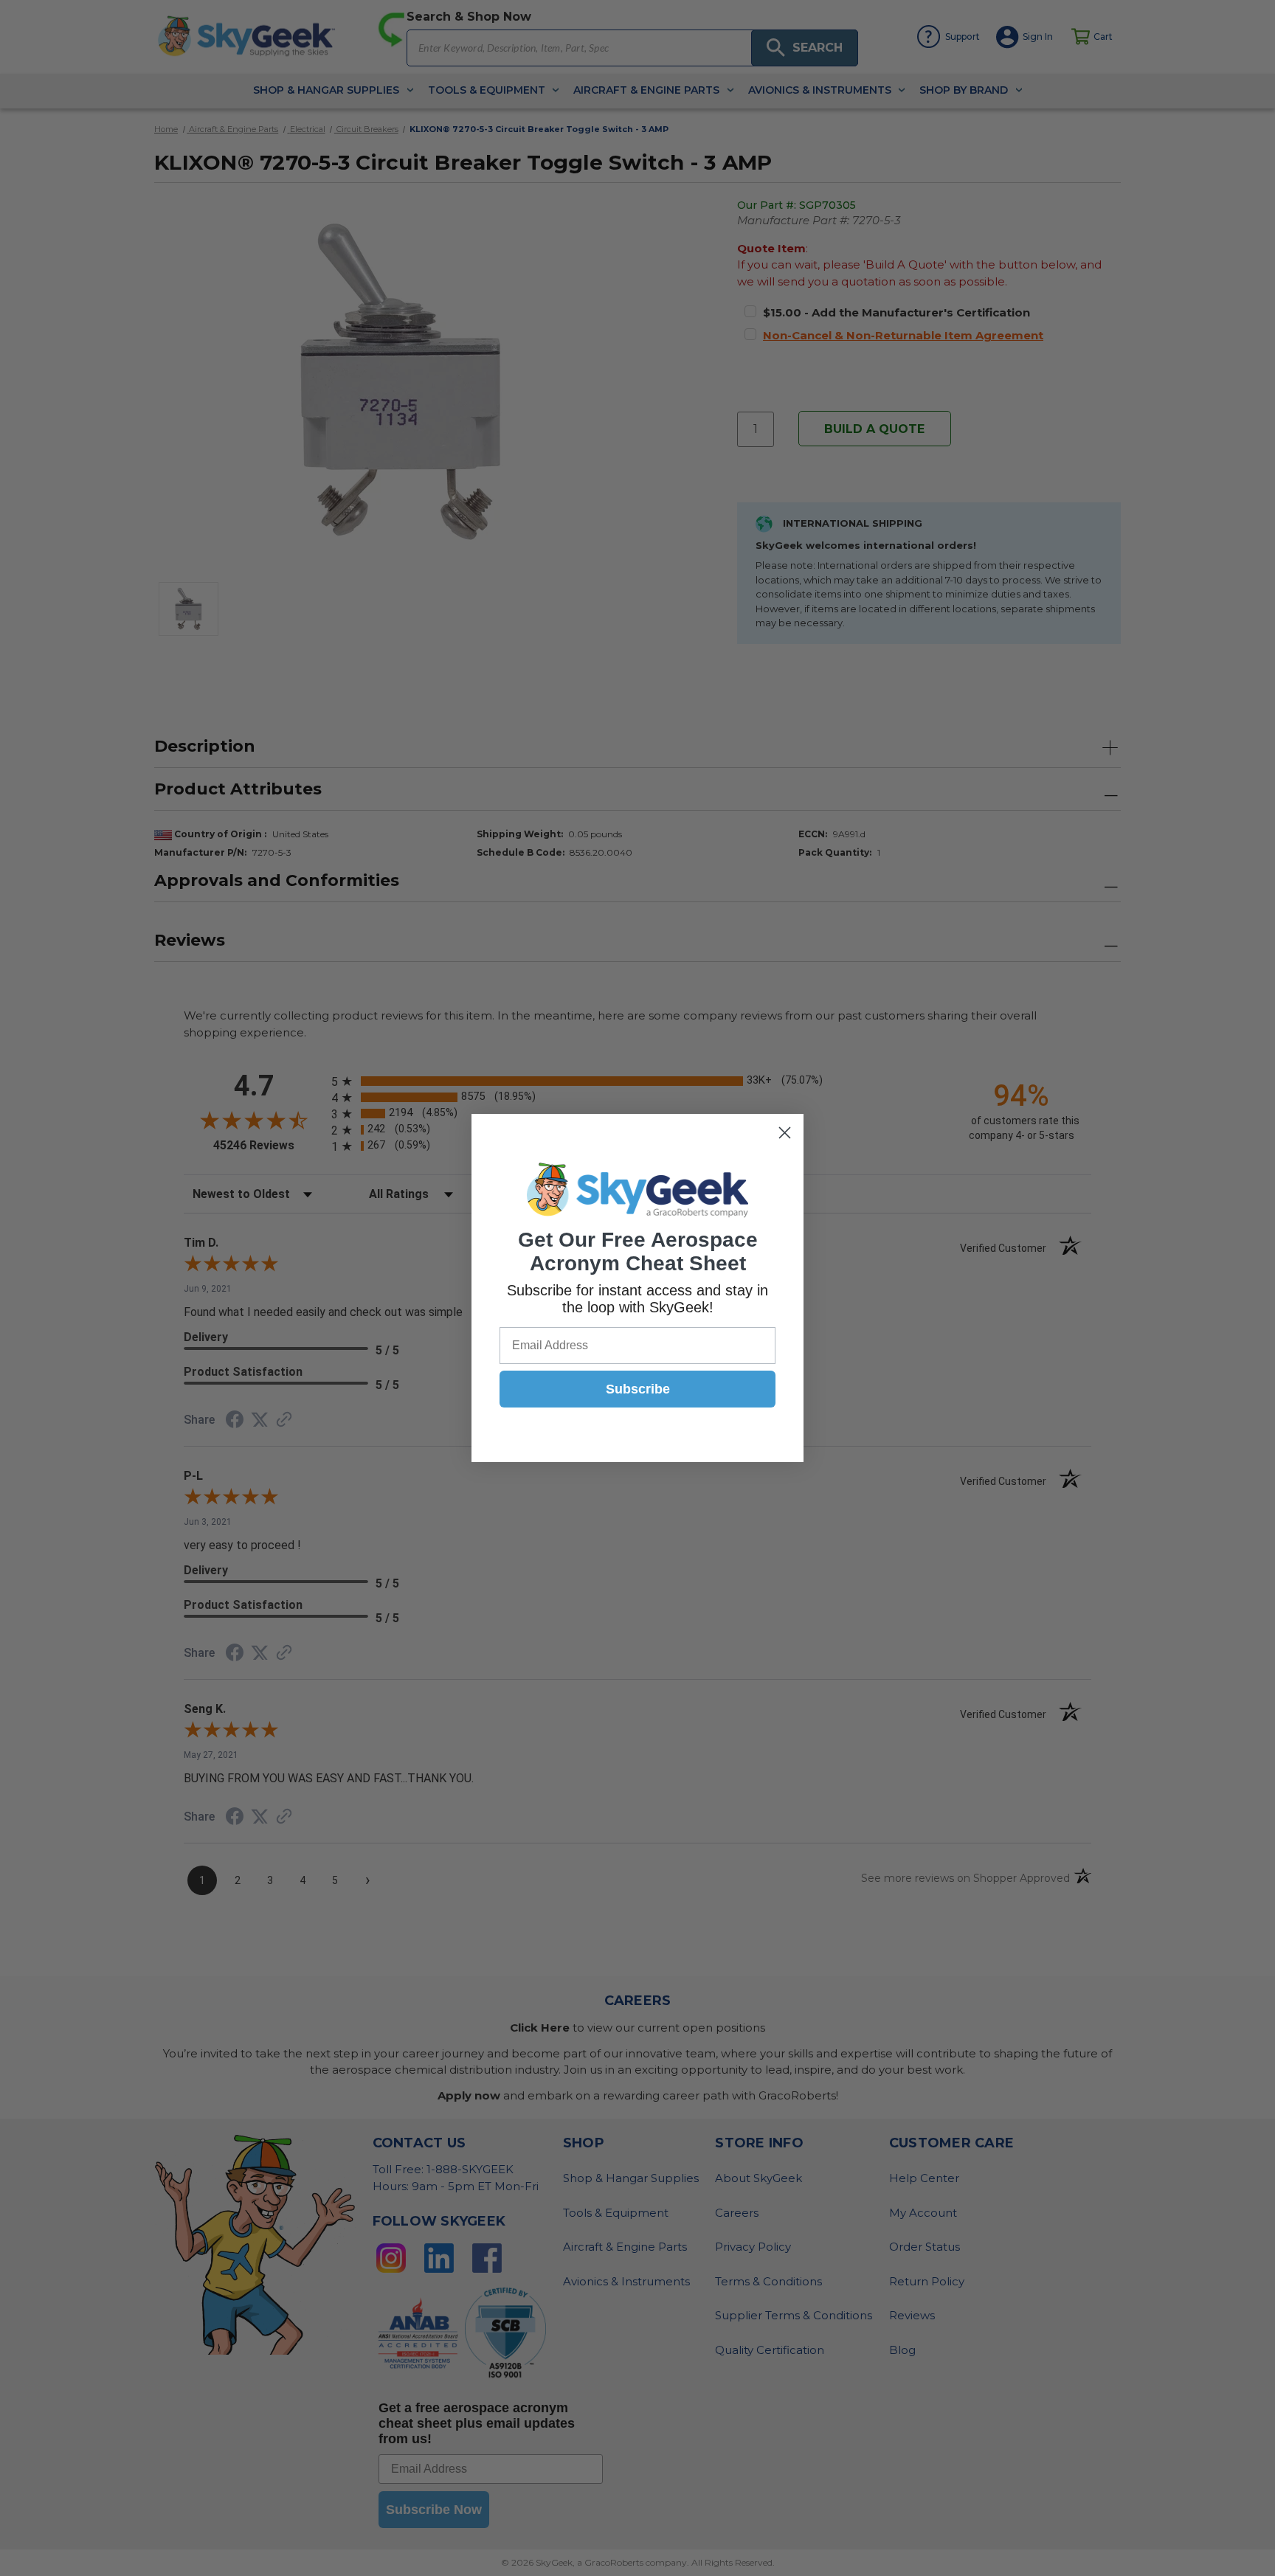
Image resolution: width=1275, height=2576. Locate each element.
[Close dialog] (785, 1133)
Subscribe (638, 1389)
